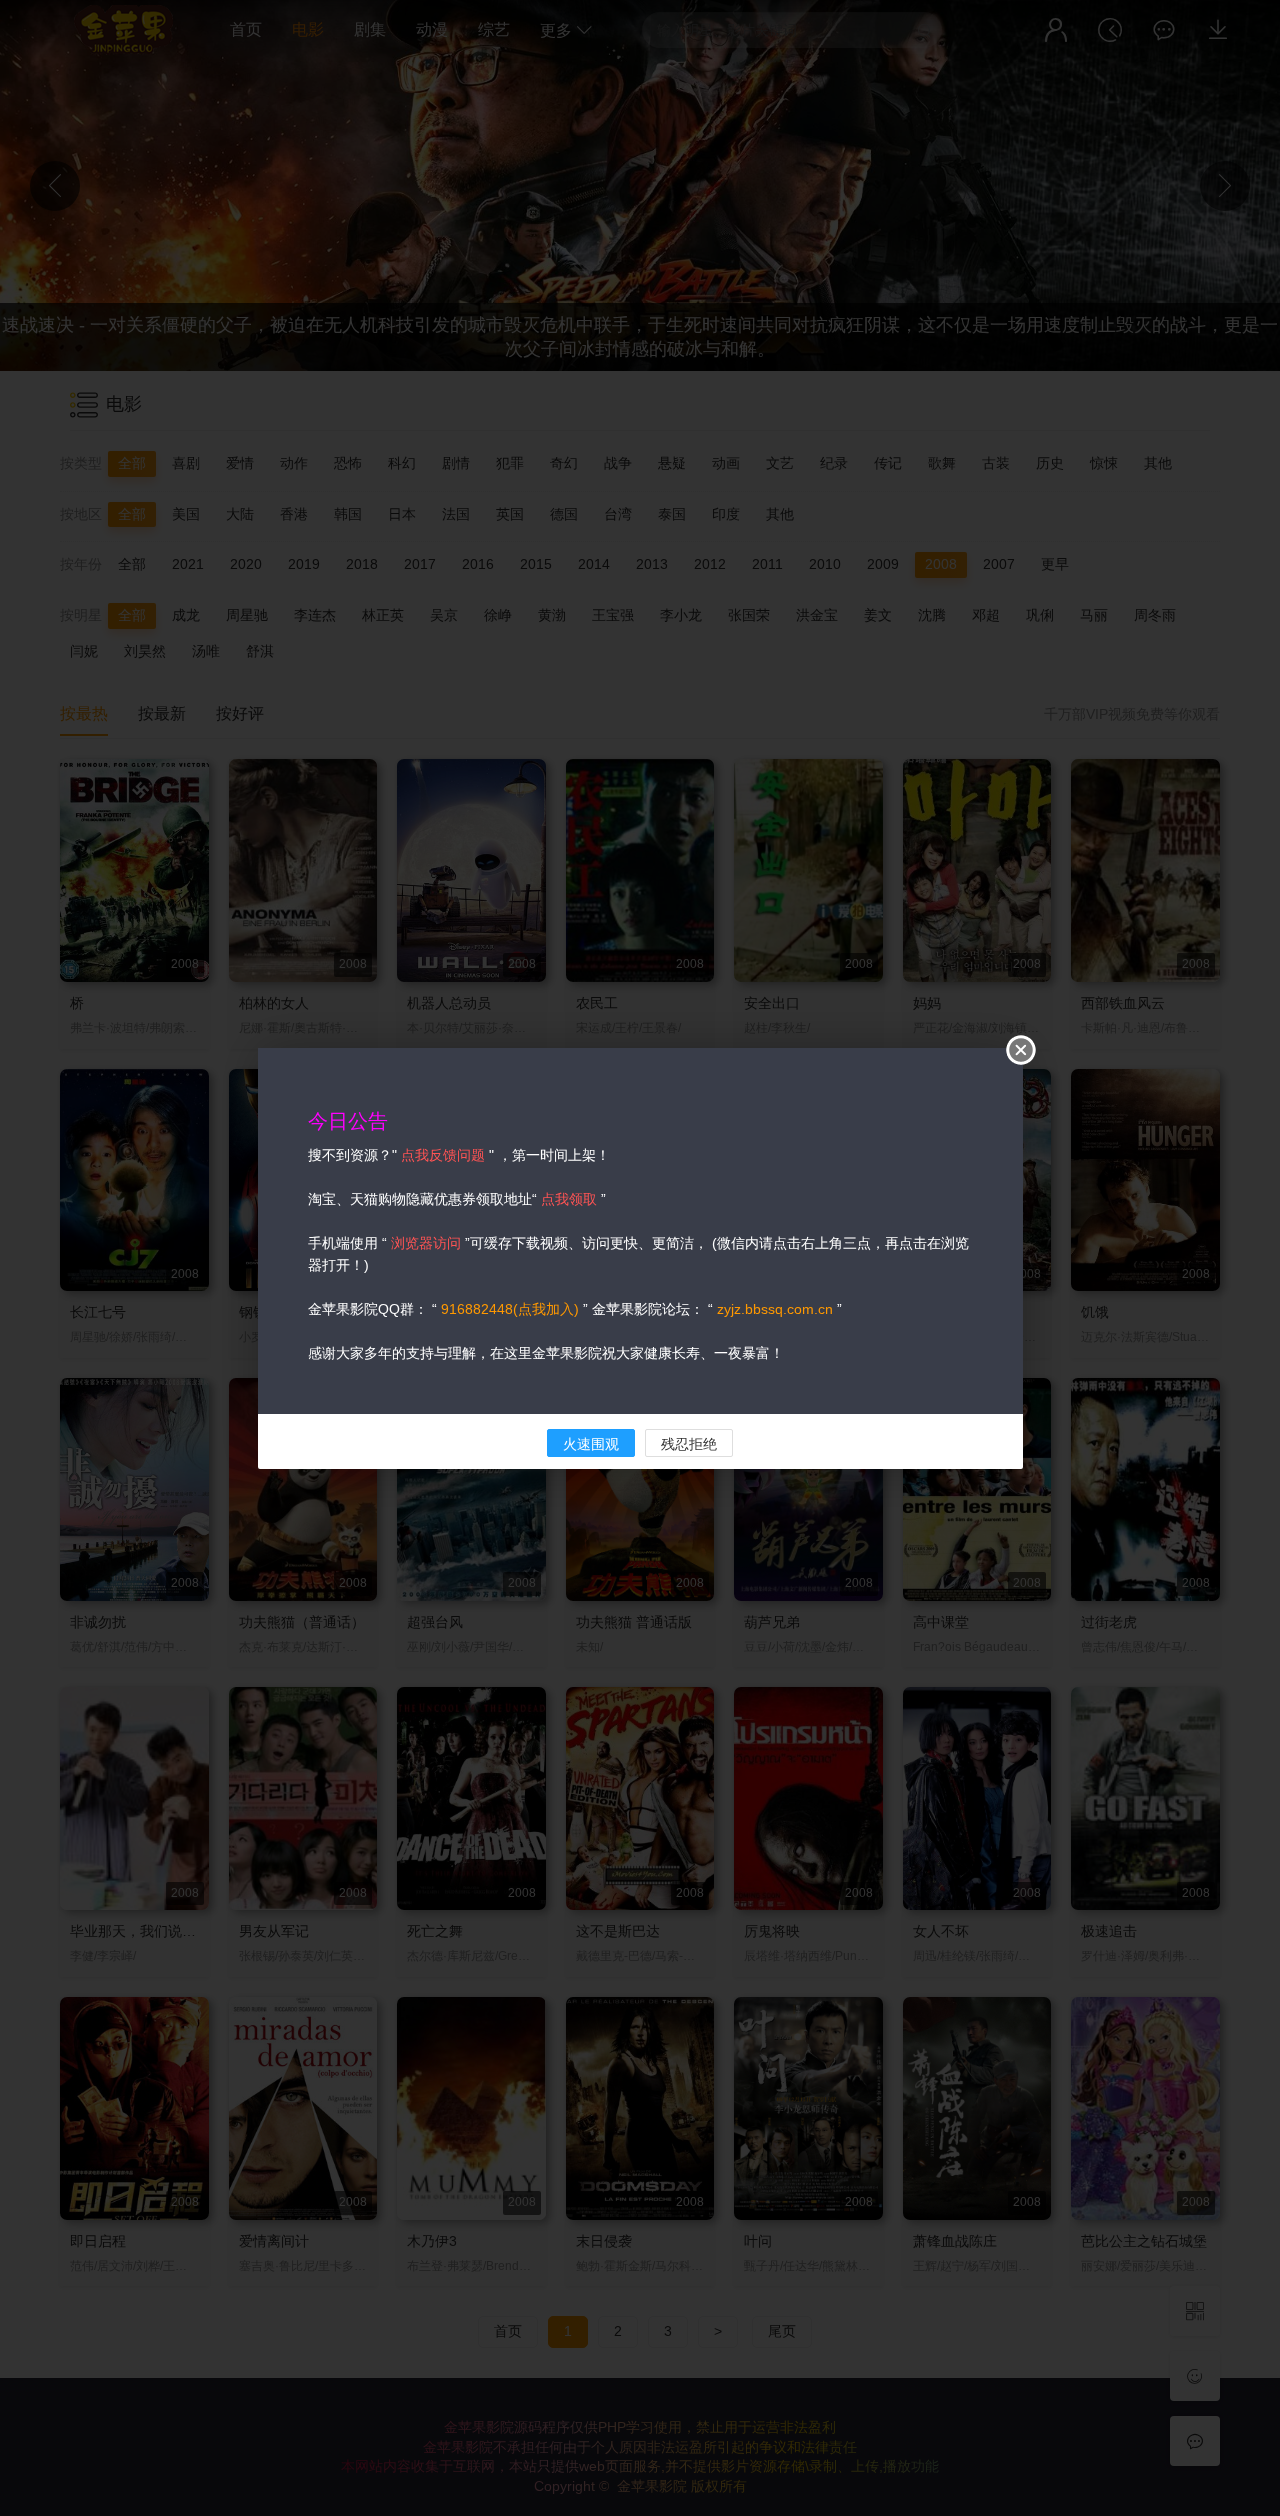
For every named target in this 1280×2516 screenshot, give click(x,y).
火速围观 (591, 1444)
